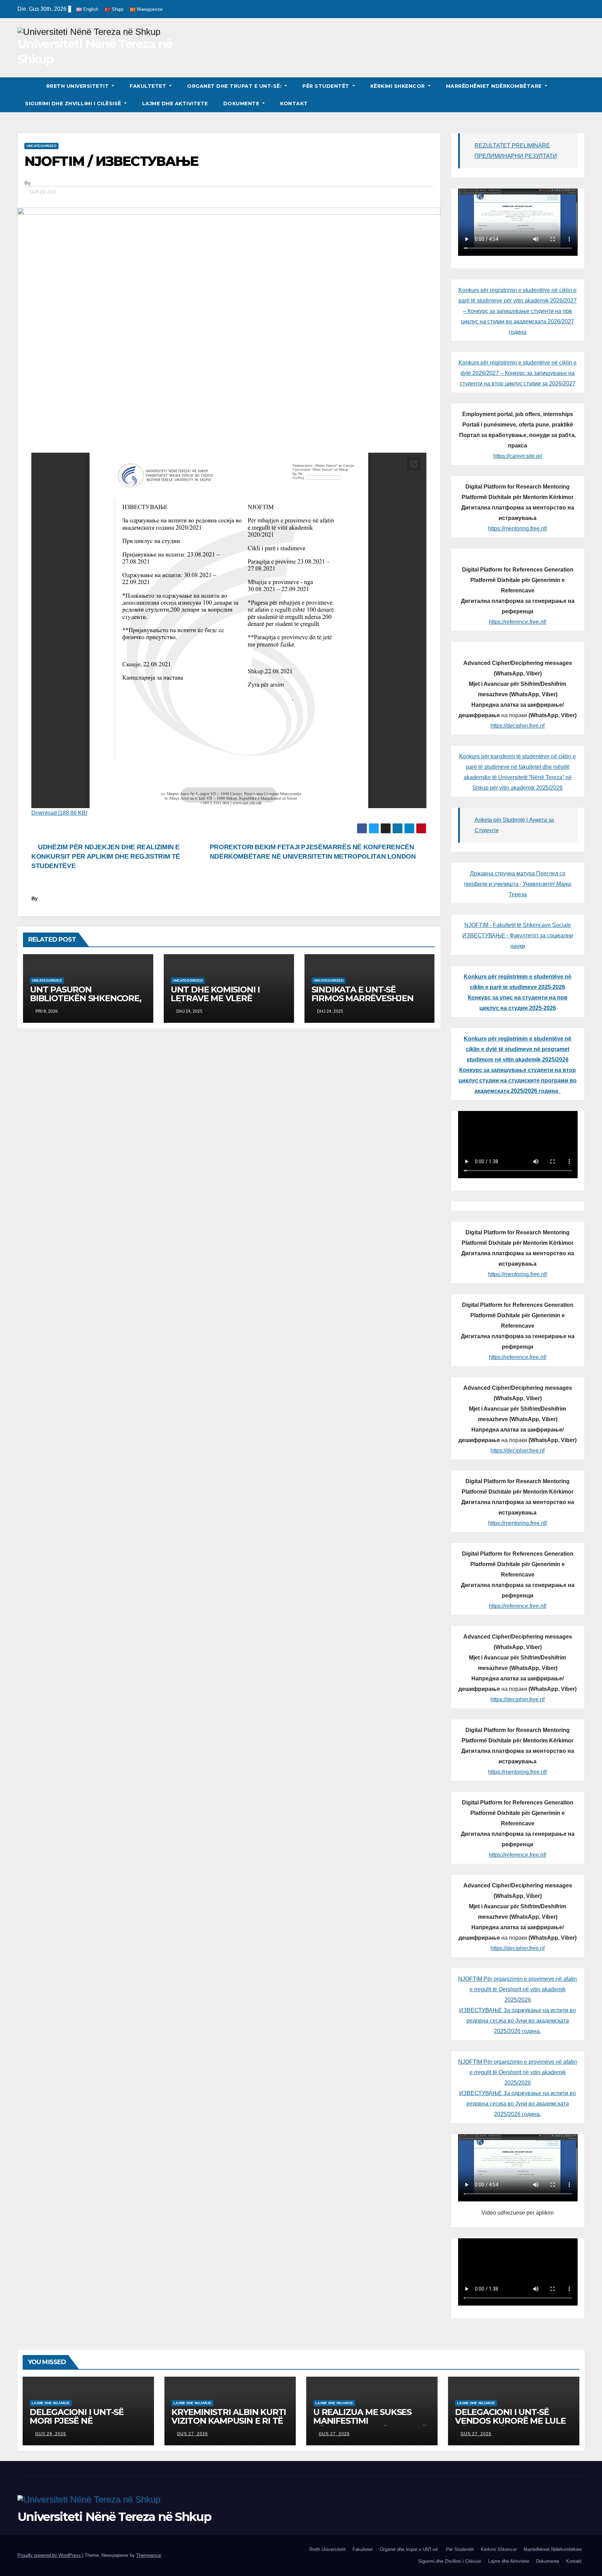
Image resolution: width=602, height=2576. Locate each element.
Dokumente (242, 103)
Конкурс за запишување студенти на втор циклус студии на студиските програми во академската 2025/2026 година (518, 1080)
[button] (580, 95)
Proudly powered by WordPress (50, 2555)
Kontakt (294, 103)
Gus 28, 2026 (51, 2434)
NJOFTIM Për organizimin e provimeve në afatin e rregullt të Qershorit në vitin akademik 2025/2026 (518, 1989)
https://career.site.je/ (518, 456)
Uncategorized (41, 146)
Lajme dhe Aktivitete (175, 103)
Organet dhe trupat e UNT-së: (235, 86)
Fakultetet (149, 86)
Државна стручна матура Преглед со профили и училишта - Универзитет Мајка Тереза (518, 884)
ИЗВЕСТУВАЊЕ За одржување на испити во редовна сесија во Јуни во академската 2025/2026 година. (518, 2021)
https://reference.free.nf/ (518, 622)
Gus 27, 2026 (192, 2434)
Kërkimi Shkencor (399, 86)
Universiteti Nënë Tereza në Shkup (114, 2517)
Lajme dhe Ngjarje (51, 2403)
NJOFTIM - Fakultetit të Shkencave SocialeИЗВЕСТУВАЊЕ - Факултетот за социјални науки (518, 936)
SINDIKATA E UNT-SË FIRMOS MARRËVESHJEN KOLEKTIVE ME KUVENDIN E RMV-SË (369, 1003)
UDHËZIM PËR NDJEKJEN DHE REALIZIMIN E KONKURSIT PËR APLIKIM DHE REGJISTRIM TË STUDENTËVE (106, 856)
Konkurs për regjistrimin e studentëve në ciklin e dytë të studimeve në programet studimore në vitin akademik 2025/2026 (518, 1049)
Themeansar (149, 2555)
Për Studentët (327, 86)
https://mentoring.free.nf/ (518, 528)
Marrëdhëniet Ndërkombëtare (495, 86)
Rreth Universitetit (78, 86)
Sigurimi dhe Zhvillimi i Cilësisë (74, 103)
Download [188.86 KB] (59, 813)
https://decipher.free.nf (518, 726)
